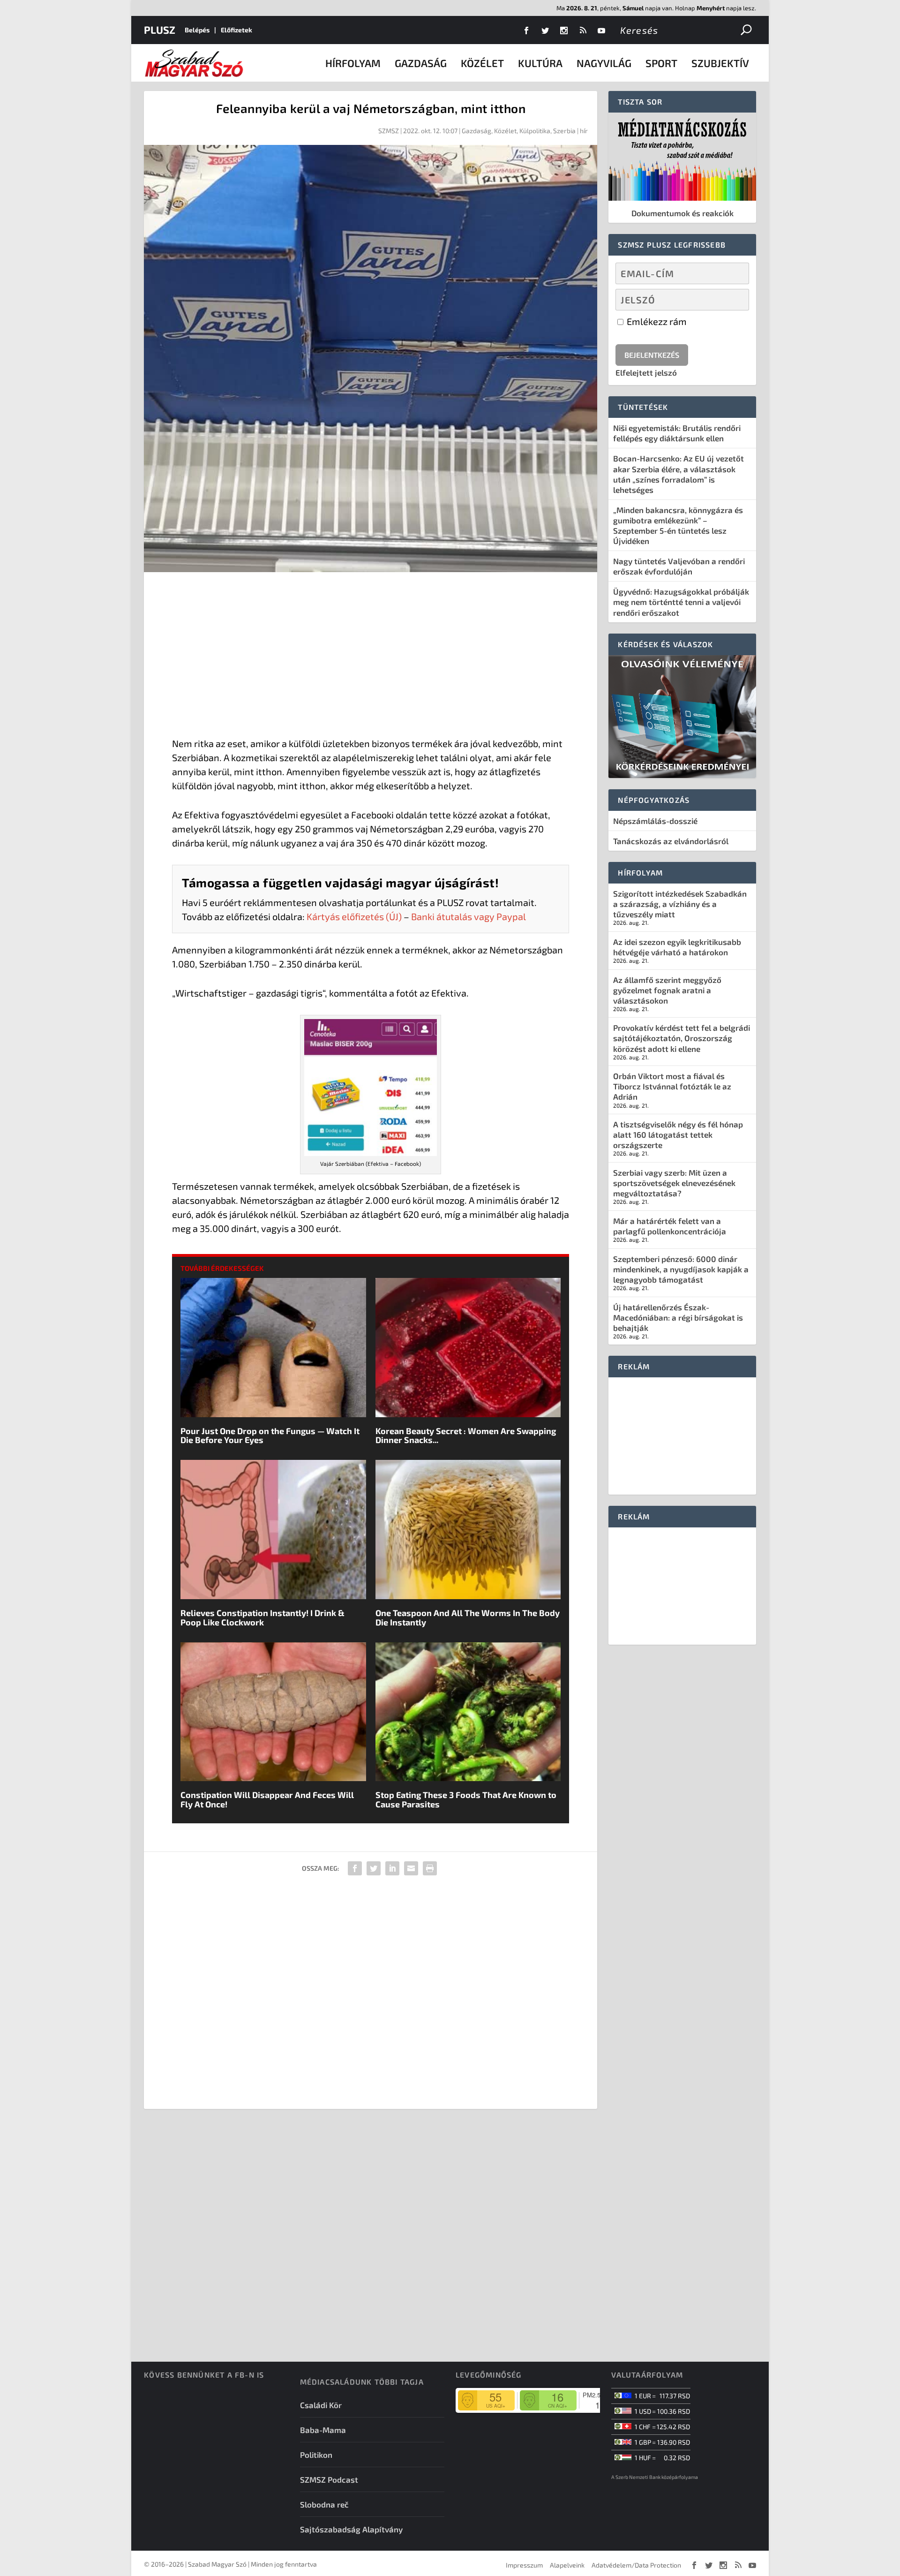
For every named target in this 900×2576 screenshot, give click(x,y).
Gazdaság (421, 63)
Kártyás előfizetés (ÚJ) (354, 916)
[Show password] (734, 300)
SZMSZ (389, 131)
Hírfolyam (353, 63)
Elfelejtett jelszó (646, 372)
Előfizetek (236, 30)
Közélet (482, 63)
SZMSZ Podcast (329, 2479)
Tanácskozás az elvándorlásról (671, 841)
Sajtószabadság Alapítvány (351, 2529)
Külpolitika (535, 131)
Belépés (197, 30)
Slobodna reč (324, 2504)
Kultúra (540, 63)
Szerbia (564, 131)
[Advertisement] (371, 657)
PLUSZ (160, 30)
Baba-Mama (323, 2430)
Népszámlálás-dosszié (655, 821)
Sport (661, 63)
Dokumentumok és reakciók (682, 213)
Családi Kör (321, 2405)
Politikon (316, 2455)
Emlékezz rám (656, 321)
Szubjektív (720, 63)
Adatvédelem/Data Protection (636, 2565)
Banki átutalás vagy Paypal (469, 916)
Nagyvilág (604, 63)
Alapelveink (567, 2565)
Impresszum (524, 2565)
